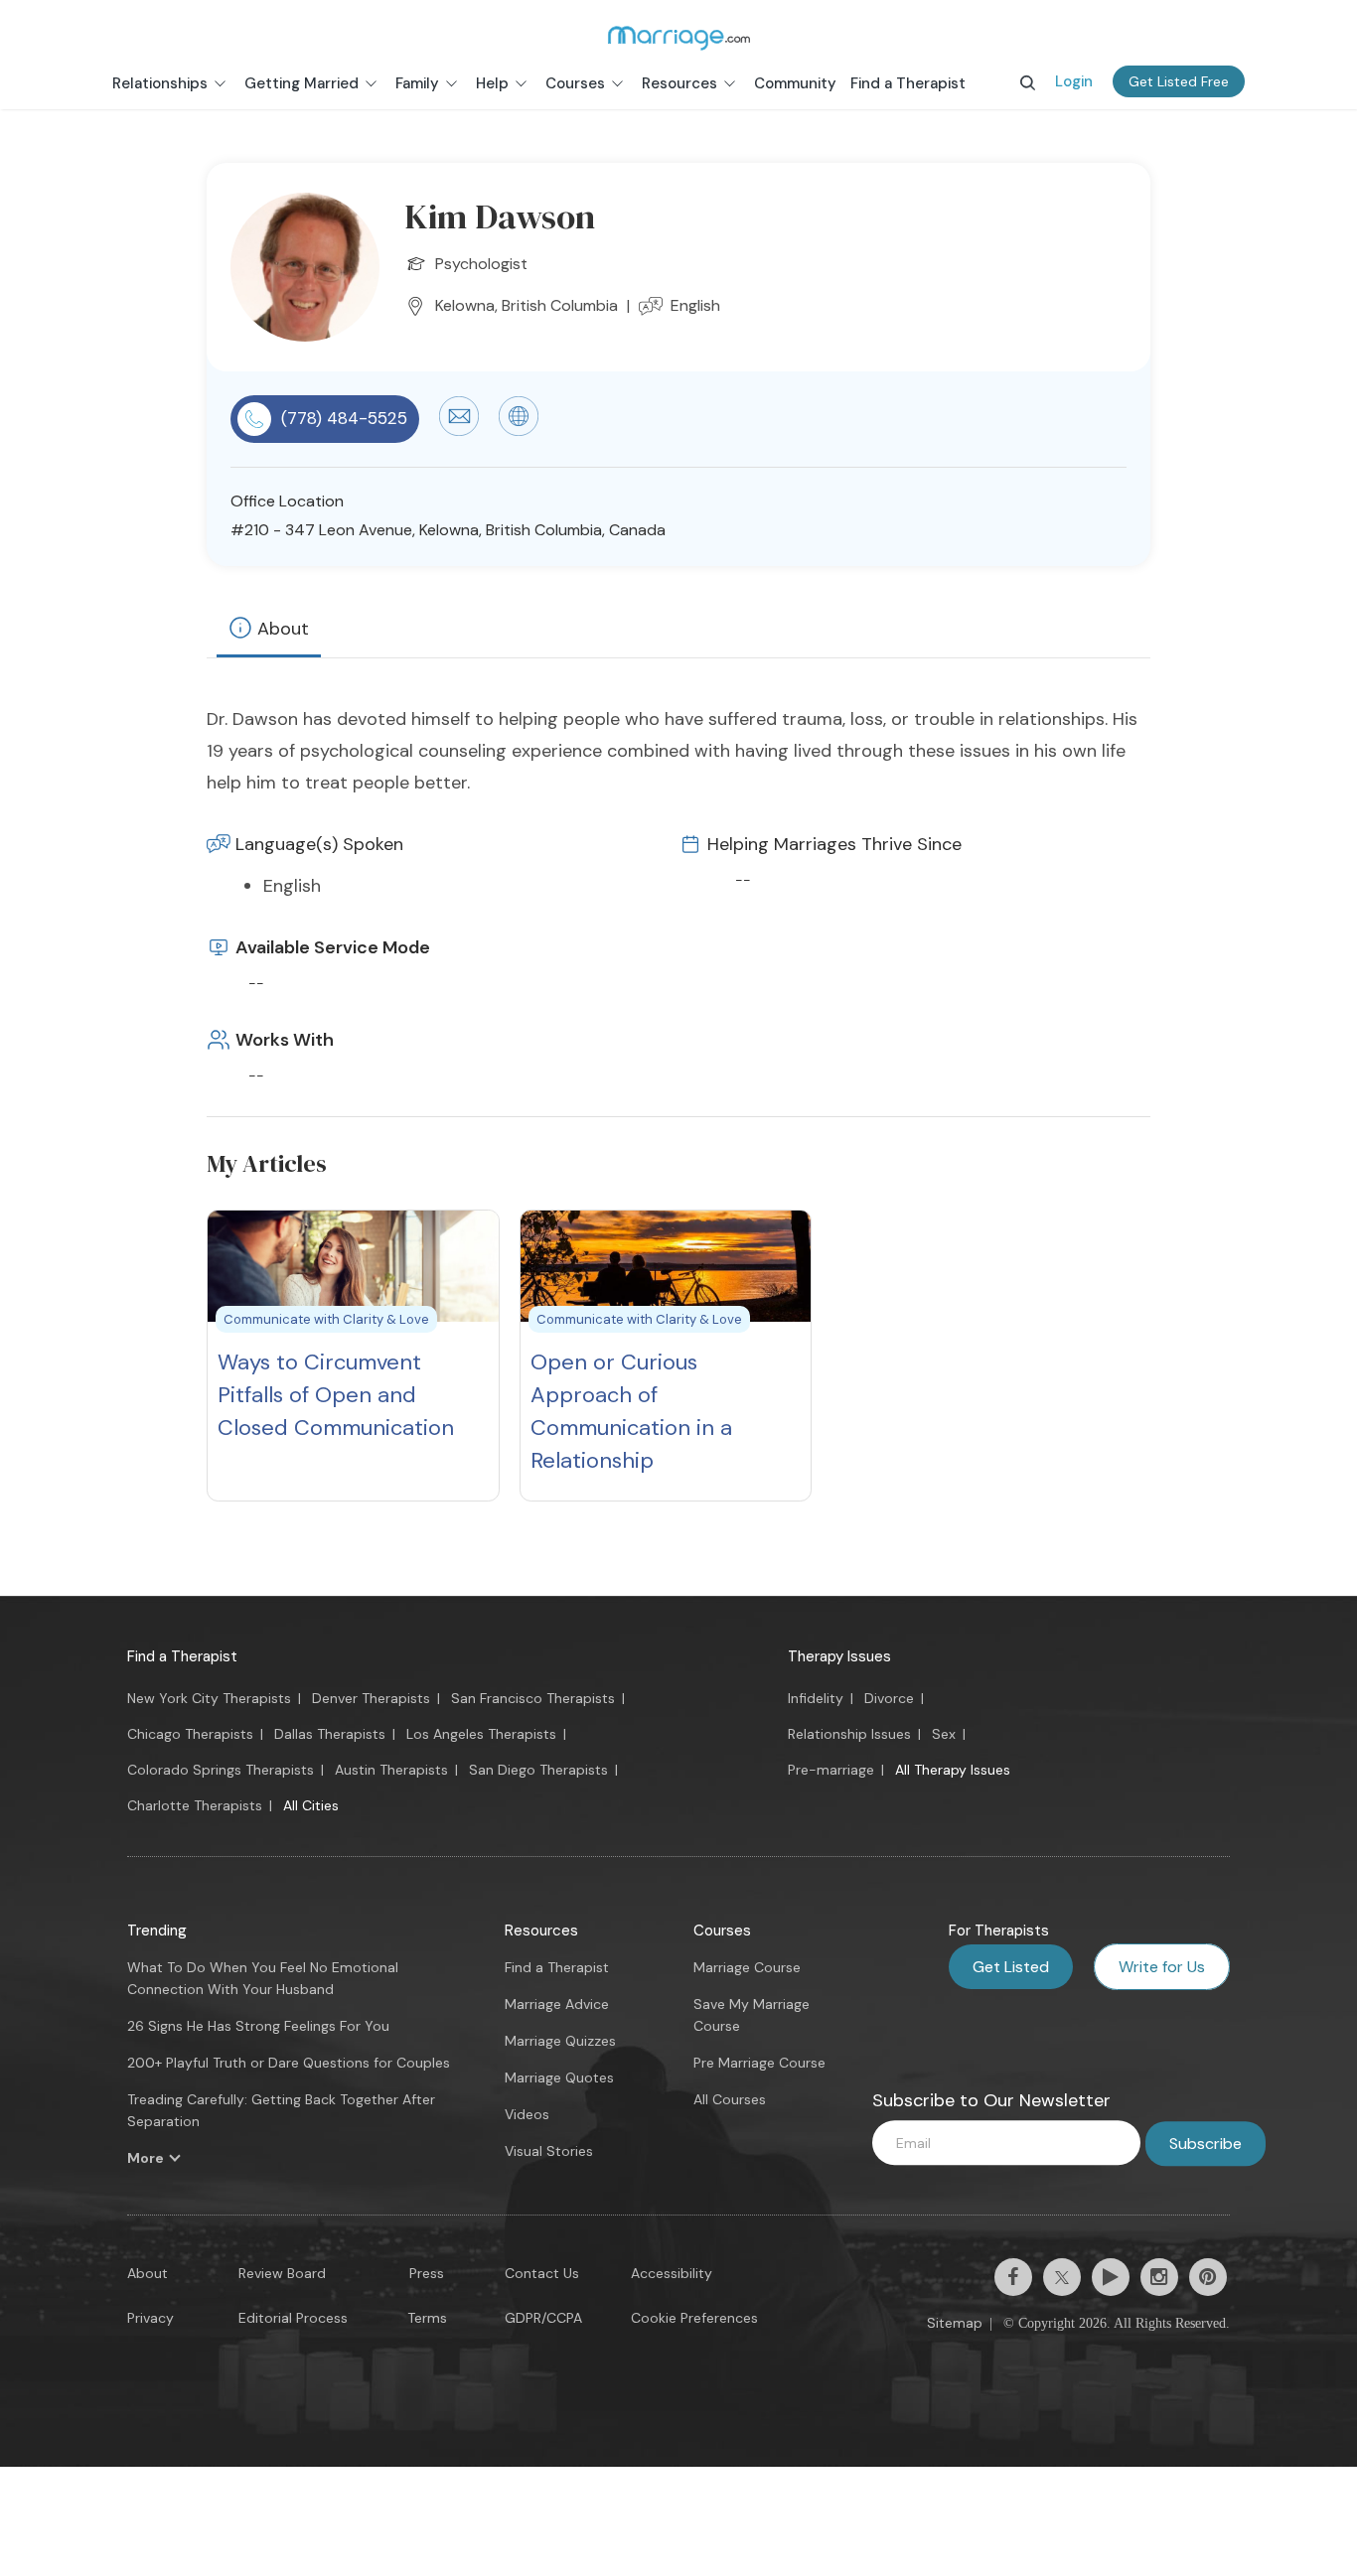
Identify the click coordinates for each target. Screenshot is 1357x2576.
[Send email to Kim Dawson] (459, 431)
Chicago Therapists (190, 1734)
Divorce (889, 1698)
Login (1074, 81)
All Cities (311, 1805)
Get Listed (1011, 1967)
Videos (527, 2114)
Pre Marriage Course (759, 2063)
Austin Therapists (391, 1770)
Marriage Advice (557, 2004)
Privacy (151, 2318)
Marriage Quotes (559, 2077)
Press (427, 2273)
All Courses (730, 2099)
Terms (427, 2318)
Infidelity (816, 1698)
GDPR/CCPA (543, 2318)
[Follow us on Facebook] (1013, 2277)
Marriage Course (747, 1967)
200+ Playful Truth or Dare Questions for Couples (289, 2063)
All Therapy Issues (953, 1770)
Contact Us (542, 2273)
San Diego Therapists (538, 1770)
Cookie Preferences (694, 2318)
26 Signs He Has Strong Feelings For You (258, 2026)
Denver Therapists (371, 1698)
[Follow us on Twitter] (1062, 2277)
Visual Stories (549, 2151)
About (283, 629)
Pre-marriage (831, 1770)
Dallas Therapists (330, 1734)
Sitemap (955, 2323)
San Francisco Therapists (533, 1698)
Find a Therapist (182, 1656)
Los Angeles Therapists (481, 1734)
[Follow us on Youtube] (1111, 2277)
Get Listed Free (1179, 81)
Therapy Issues (839, 1656)
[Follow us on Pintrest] (1208, 2277)
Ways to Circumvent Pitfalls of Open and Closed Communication (336, 1395)
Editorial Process (293, 2318)
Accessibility (672, 2273)
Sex (944, 1734)
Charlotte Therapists (195, 1805)
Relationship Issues (849, 1734)
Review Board (282, 2273)
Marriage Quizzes (560, 2041)
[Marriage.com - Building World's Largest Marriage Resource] (678, 38)
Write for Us (1162, 1967)
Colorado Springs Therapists (221, 1770)
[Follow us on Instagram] (1159, 2277)
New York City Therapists (209, 1698)
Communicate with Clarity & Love (326, 1319)
